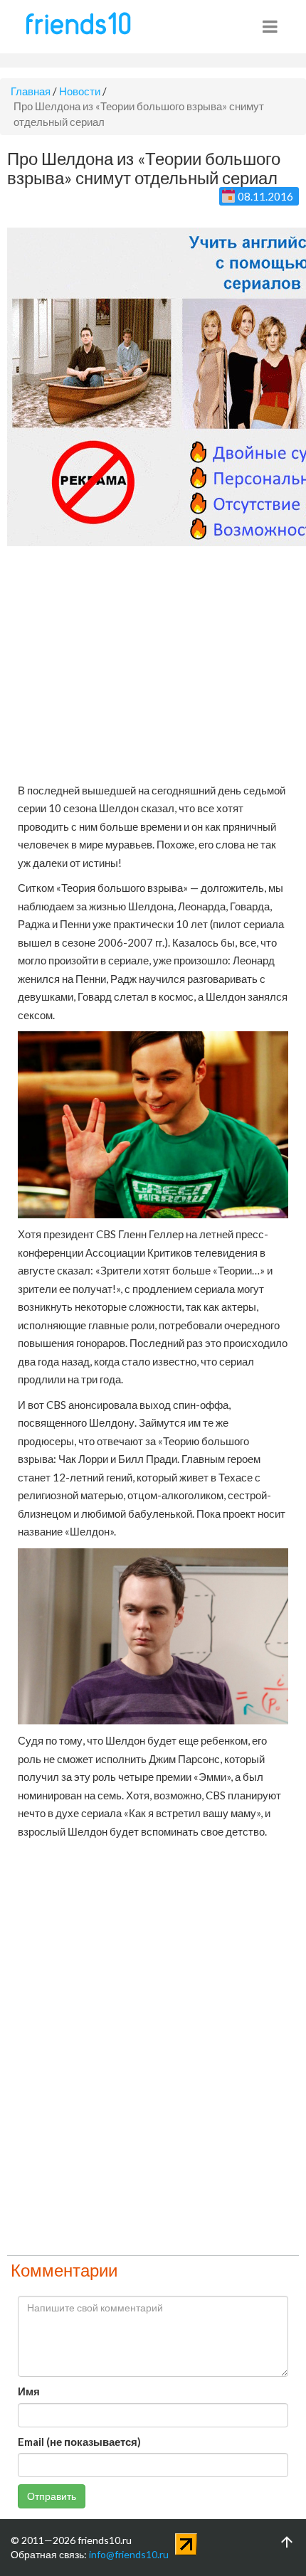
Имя (29, 2391)
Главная (31, 91)
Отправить (52, 2496)
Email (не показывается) (79, 2442)
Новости (80, 91)
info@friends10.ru (129, 2554)
